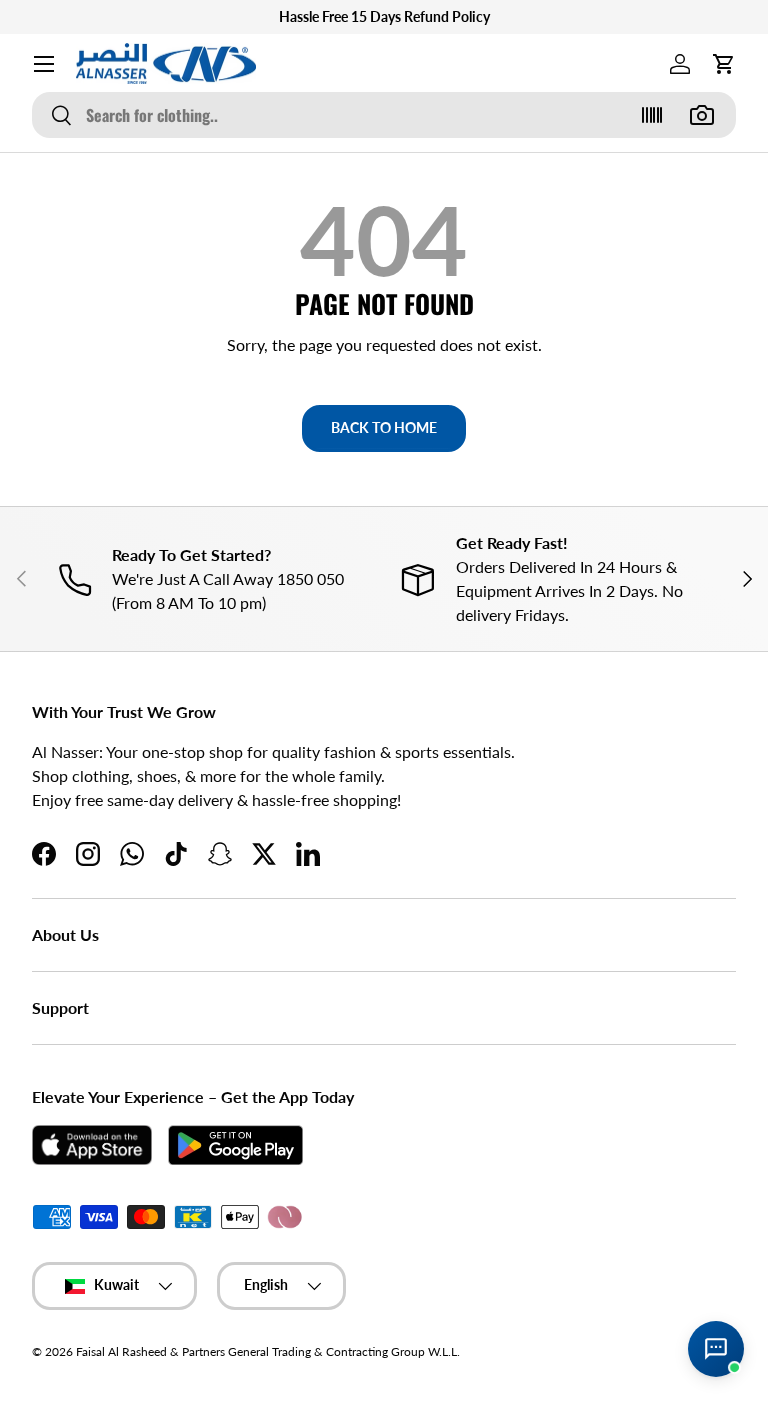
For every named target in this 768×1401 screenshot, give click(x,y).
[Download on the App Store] (92, 1145)
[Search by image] (702, 115)
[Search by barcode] (652, 115)
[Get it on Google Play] (235, 1145)
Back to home (384, 427)
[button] (724, 64)
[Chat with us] (716, 1349)
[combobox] (384, 115)
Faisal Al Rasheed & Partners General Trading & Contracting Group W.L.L (266, 1351)
